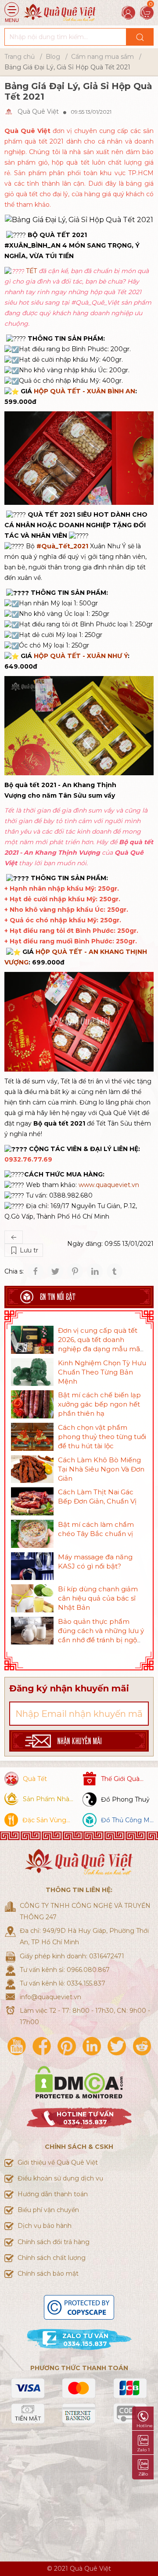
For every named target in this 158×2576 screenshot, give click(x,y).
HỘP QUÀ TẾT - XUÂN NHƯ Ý (81, 656)
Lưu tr (28, 1250)
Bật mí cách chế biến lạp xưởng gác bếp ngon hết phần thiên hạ (99, 1404)
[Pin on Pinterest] (75, 1271)
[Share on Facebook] (36, 1271)
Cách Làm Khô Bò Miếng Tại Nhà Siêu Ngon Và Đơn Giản (101, 1469)
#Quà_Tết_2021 (62, 546)
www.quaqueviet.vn (109, 1185)
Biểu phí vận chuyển (48, 2210)
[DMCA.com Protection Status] (79, 2081)
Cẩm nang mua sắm (102, 57)
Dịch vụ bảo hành (45, 2226)
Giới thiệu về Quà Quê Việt (58, 2162)
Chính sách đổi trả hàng (54, 2242)
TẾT (31, 271)
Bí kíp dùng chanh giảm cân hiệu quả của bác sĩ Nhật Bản (98, 1598)
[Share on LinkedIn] (95, 1271)
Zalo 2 (143, 2474)
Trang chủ (20, 57)
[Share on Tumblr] (115, 1271)
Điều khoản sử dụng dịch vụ (60, 2178)
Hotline (145, 2426)
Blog (53, 57)
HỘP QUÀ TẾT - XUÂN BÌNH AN (84, 391)
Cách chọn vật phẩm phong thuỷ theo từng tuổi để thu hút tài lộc (102, 1437)
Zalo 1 (143, 2450)
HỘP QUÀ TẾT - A (65, 952)
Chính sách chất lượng (52, 2258)
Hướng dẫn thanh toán (53, 2194)
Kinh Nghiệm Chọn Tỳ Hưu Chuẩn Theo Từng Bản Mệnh (102, 1372)
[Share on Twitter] (55, 1271)
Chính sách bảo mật (48, 2274)
